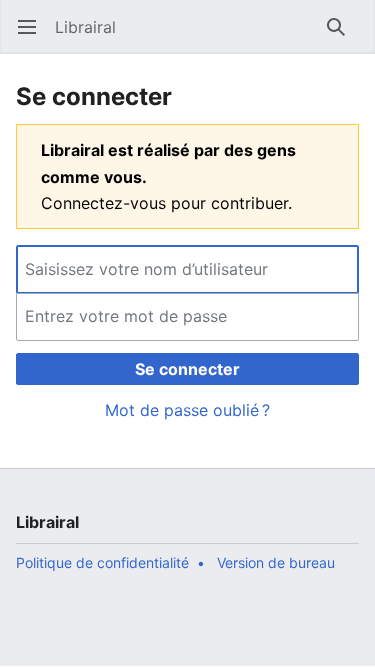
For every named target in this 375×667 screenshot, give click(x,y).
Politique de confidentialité (102, 562)
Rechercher (342, 37)
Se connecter (187, 369)
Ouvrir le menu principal (33, 37)
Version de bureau (276, 562)
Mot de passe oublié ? (187, 410)
